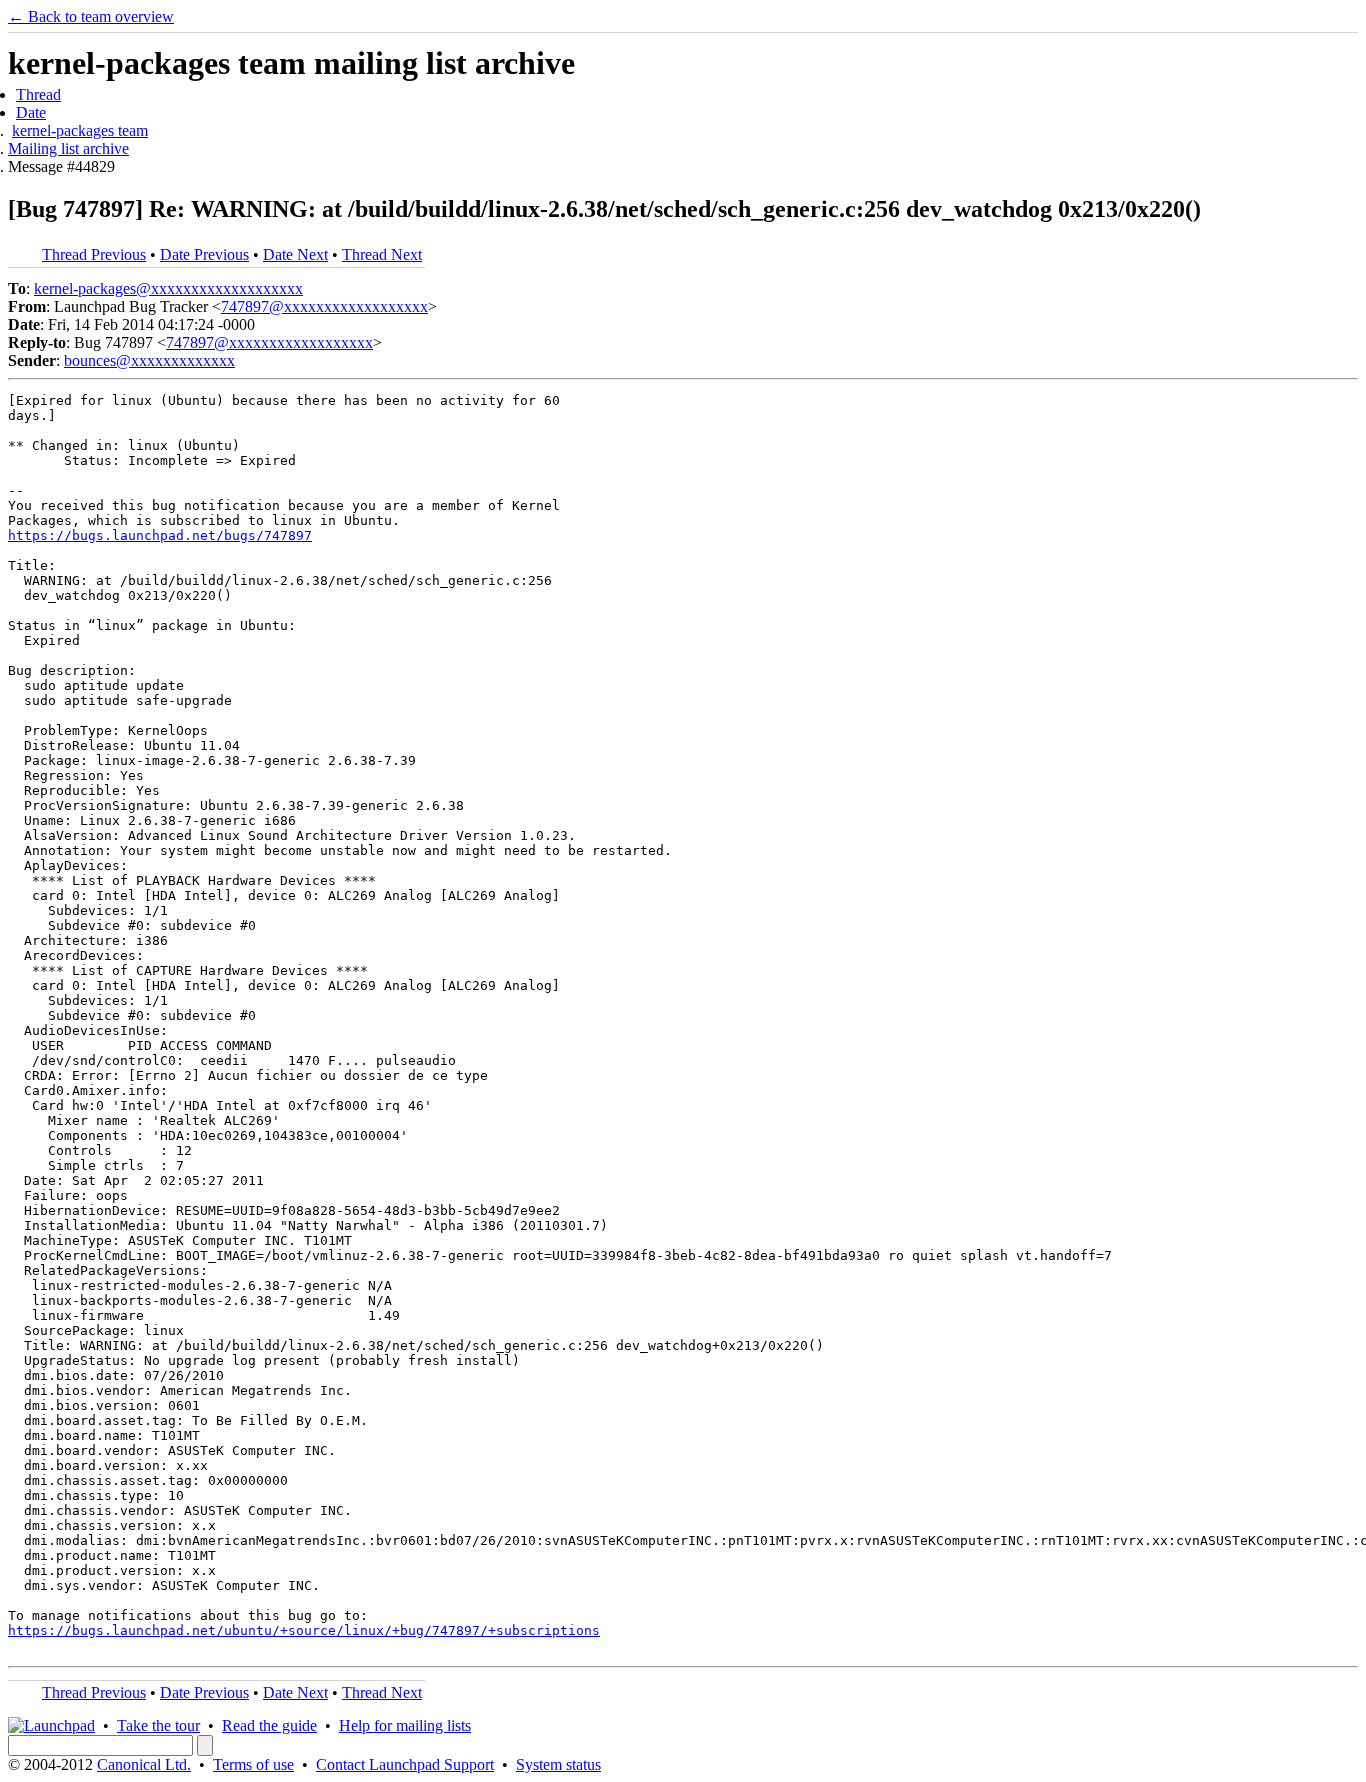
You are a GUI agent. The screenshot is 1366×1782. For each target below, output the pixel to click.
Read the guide (269, 1725)
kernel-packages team (80, 130)
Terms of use (253, 1764)
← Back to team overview (91, 16)
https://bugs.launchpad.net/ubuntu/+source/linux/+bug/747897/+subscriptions (304, 1630)
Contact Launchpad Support (405, 1764)
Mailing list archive (68, 148)
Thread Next (382, 254)
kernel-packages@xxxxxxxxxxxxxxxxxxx (168, 288)
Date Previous (204, 254)
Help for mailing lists (405, 1725)
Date (31, 112)
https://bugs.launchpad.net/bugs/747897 (160, 535)
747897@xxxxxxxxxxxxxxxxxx (324, 306)
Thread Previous (94, 254)
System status (558, 1764)
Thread (38, 94)
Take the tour (158, 1725)
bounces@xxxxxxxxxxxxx (149, 360)
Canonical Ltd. (144, 1764)
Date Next (295, 254)
